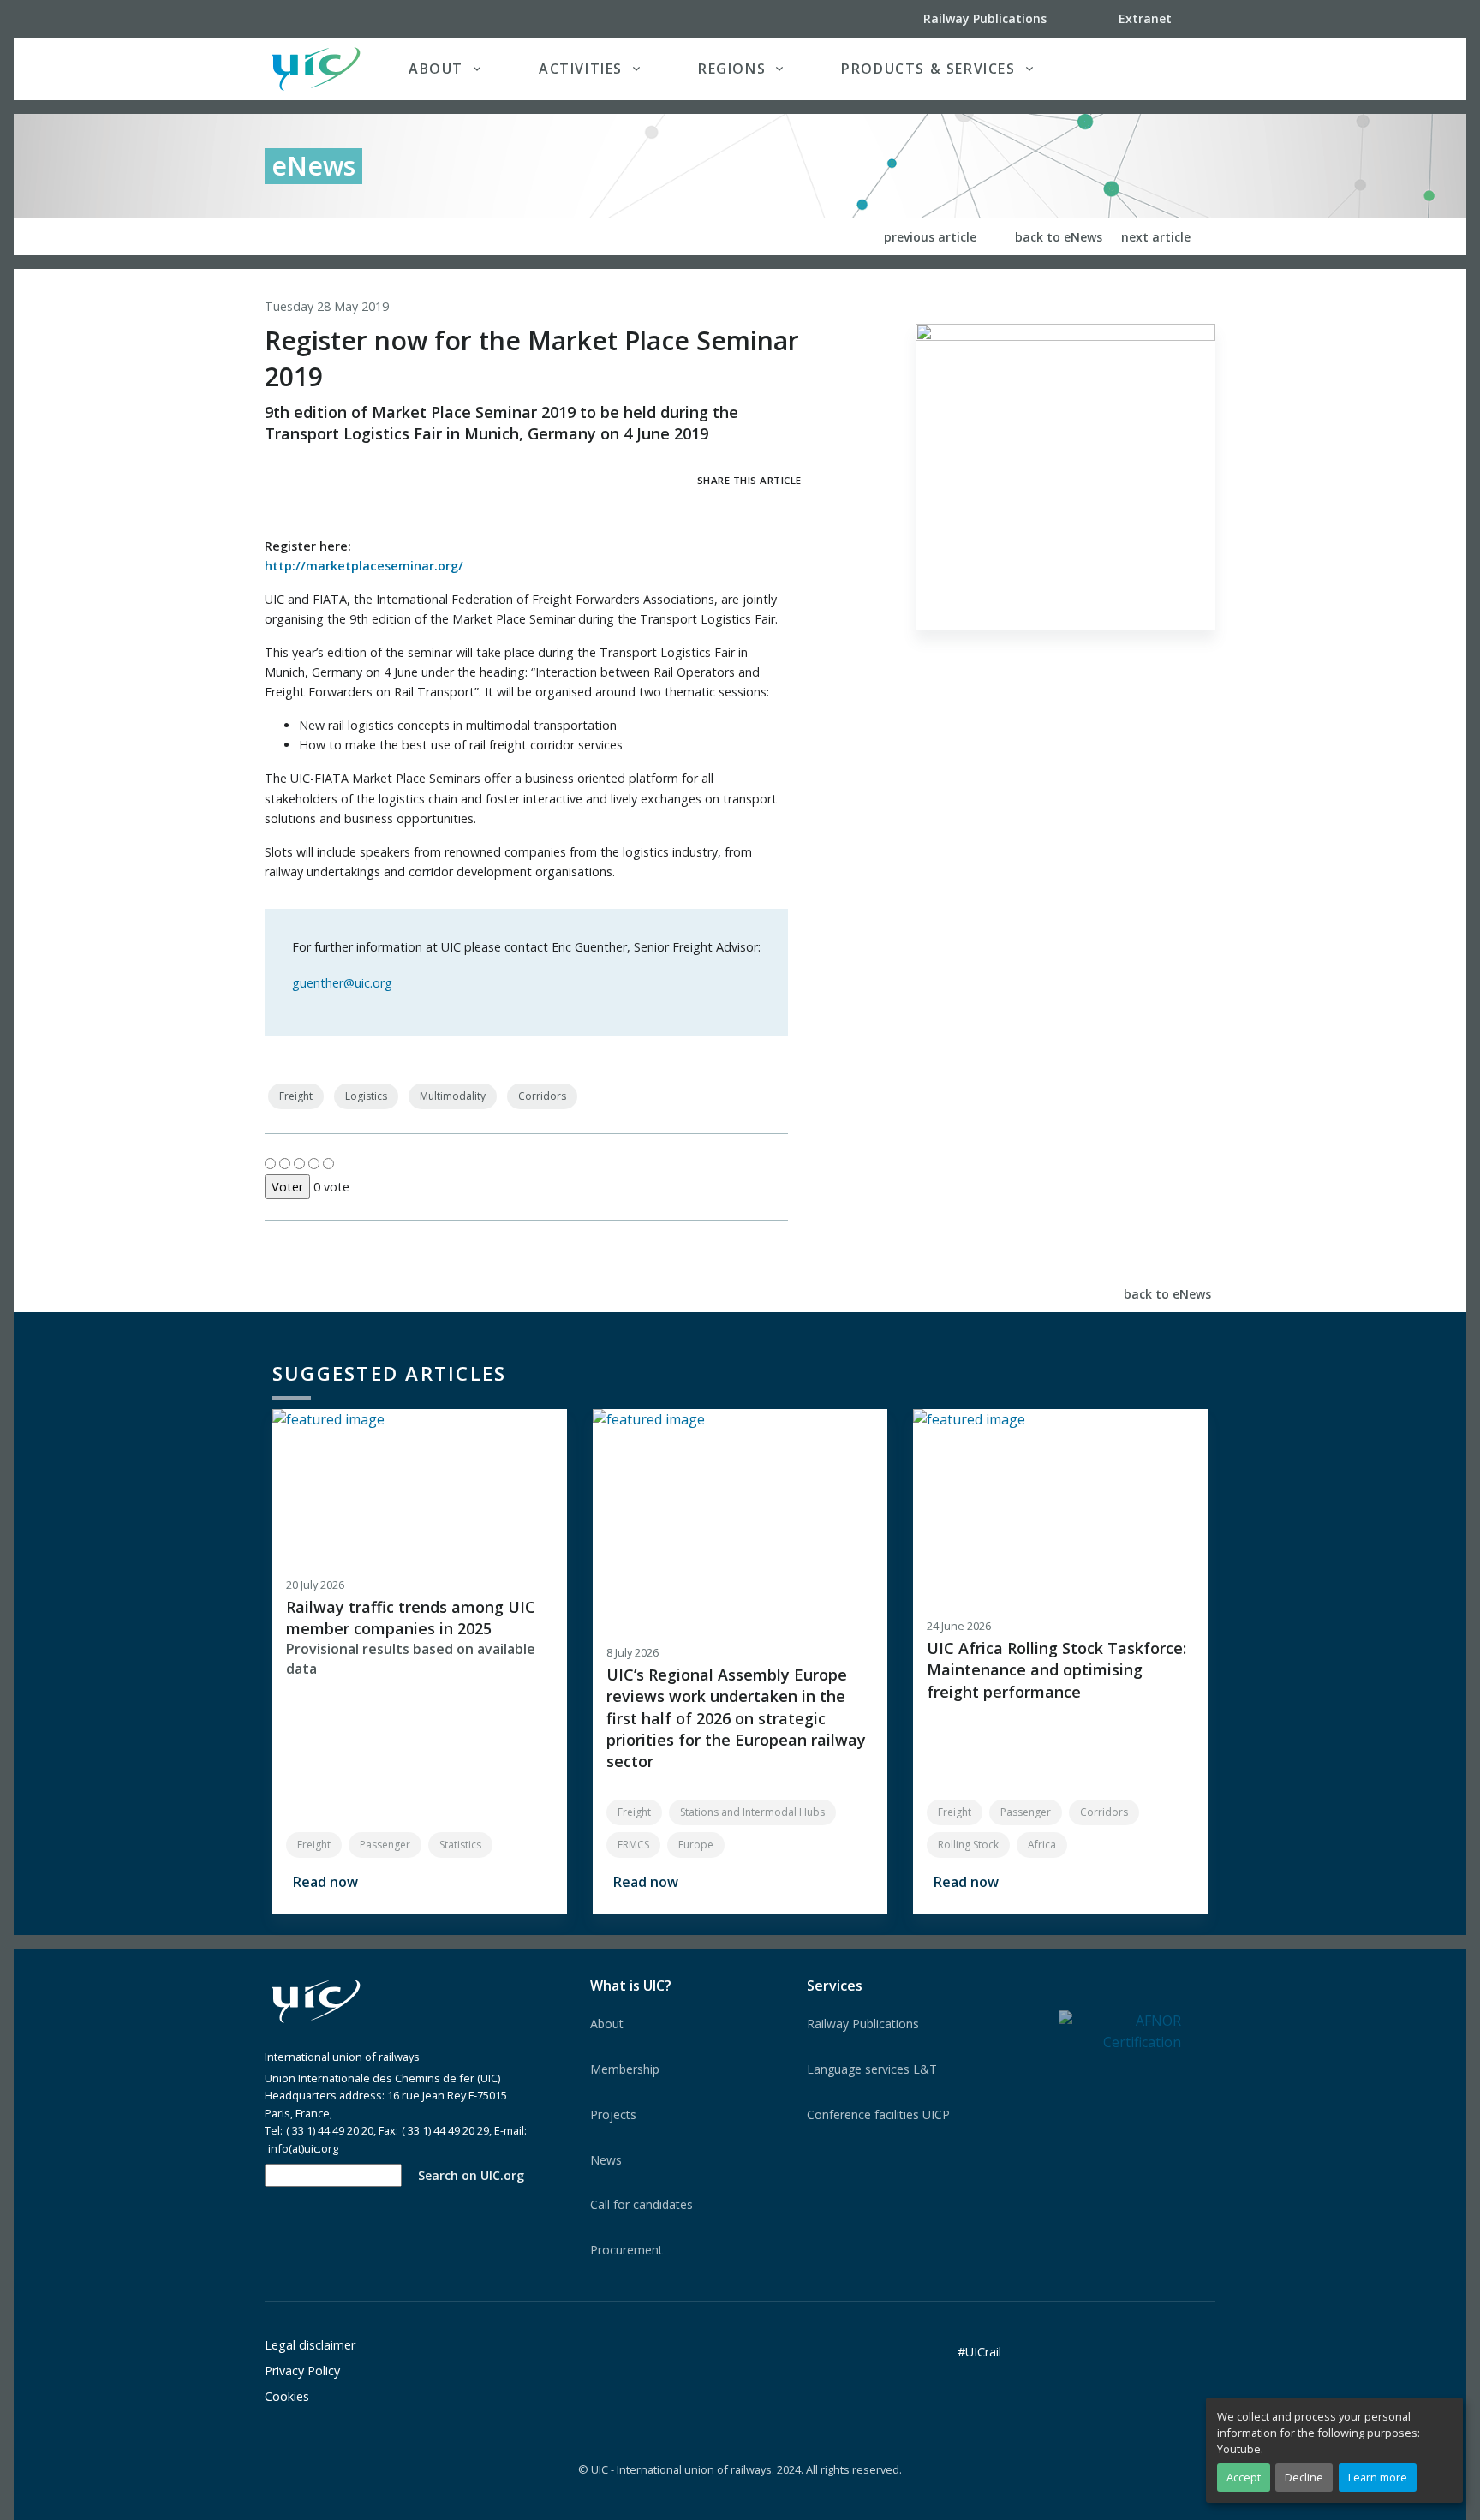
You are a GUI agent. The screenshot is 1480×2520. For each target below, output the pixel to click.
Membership (625, 2069)
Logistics (366, 1096)
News (606, 2160)
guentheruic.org (342, 983)
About (607, 2024)
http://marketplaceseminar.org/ (364, 566)
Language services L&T (872, 2069)
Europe (696, 1845)
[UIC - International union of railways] (316, 2002)
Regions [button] (732, 69)
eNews (313, 166)
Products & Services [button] (928, 69)
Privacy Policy (302, 2371)
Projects (613, 2114)
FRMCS (633, 1845)
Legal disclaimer (310, 2345)
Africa (1042, 1845)
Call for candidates (642, 2204)
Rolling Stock (968, 1845)
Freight (296, 1096)
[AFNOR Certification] (1120, 2031)
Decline (1304, 2477)
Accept (1244, 2477)
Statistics (460, 1845)
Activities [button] (581, 69)
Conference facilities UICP (878, 2114)
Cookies (287, 2396)
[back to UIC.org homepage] (316, 69)
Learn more (1378, 2477)
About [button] (436, 69)
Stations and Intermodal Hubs (752, 1812)
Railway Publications (863, 2024)
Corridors (542, 1096)
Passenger (385, 1845)
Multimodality (453, 1096)
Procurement (627, 2250)
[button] (1180, 69)
